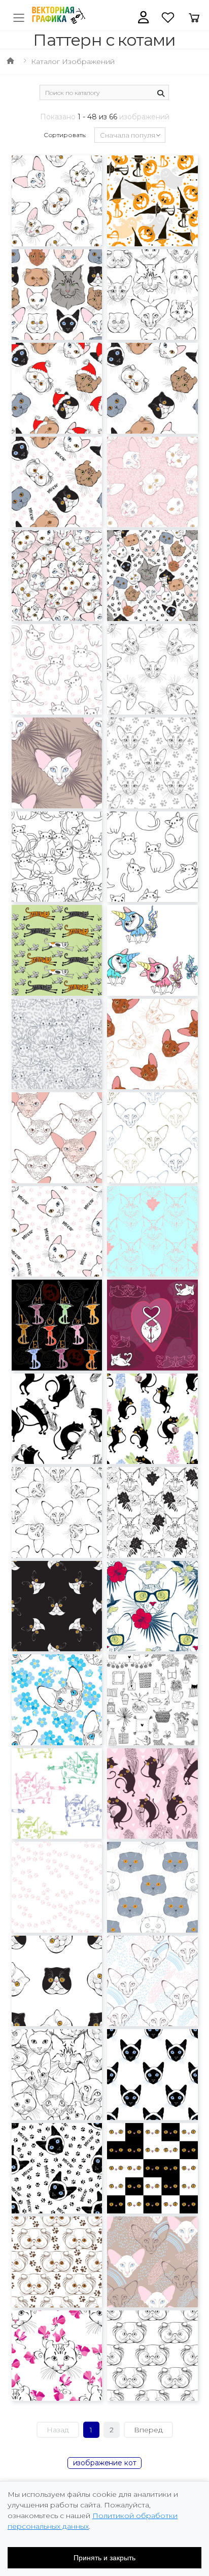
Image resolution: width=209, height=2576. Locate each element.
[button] (143, 17)
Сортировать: (65, 135)
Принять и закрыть (104, 2558)
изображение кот (105, 2463)
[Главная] (10, 61)
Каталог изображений (73, 61)
